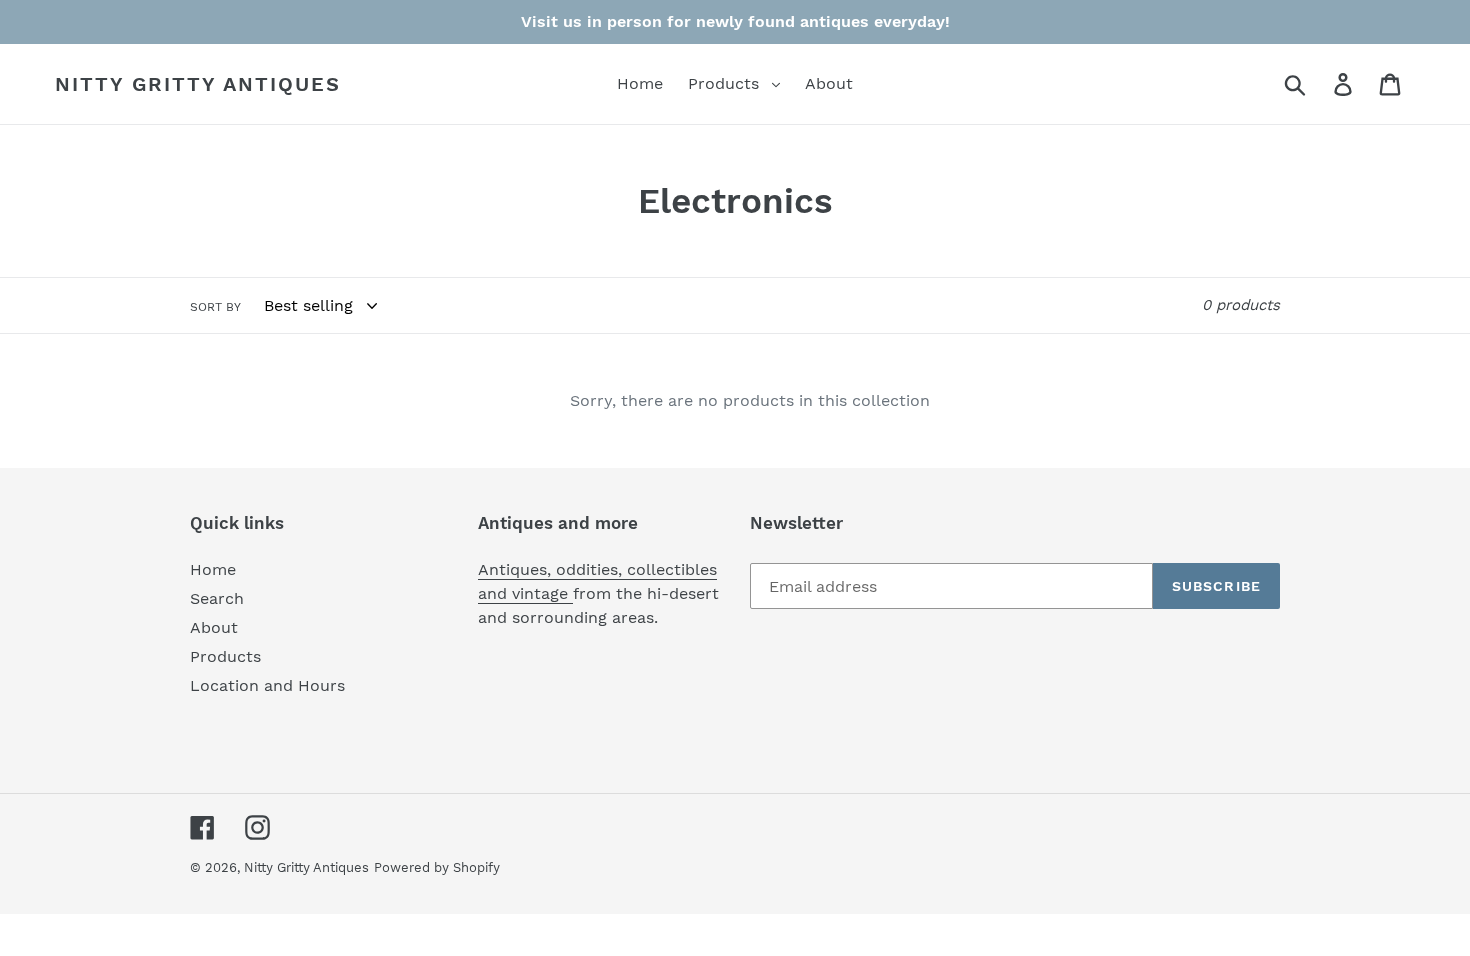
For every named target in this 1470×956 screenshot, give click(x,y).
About (214, 627)
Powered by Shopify (437, 867)
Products (225, 656)
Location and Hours (267, 685)
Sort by (215, 307)
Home (213, 569)
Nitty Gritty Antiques (198, 84)
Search (217, 598)
